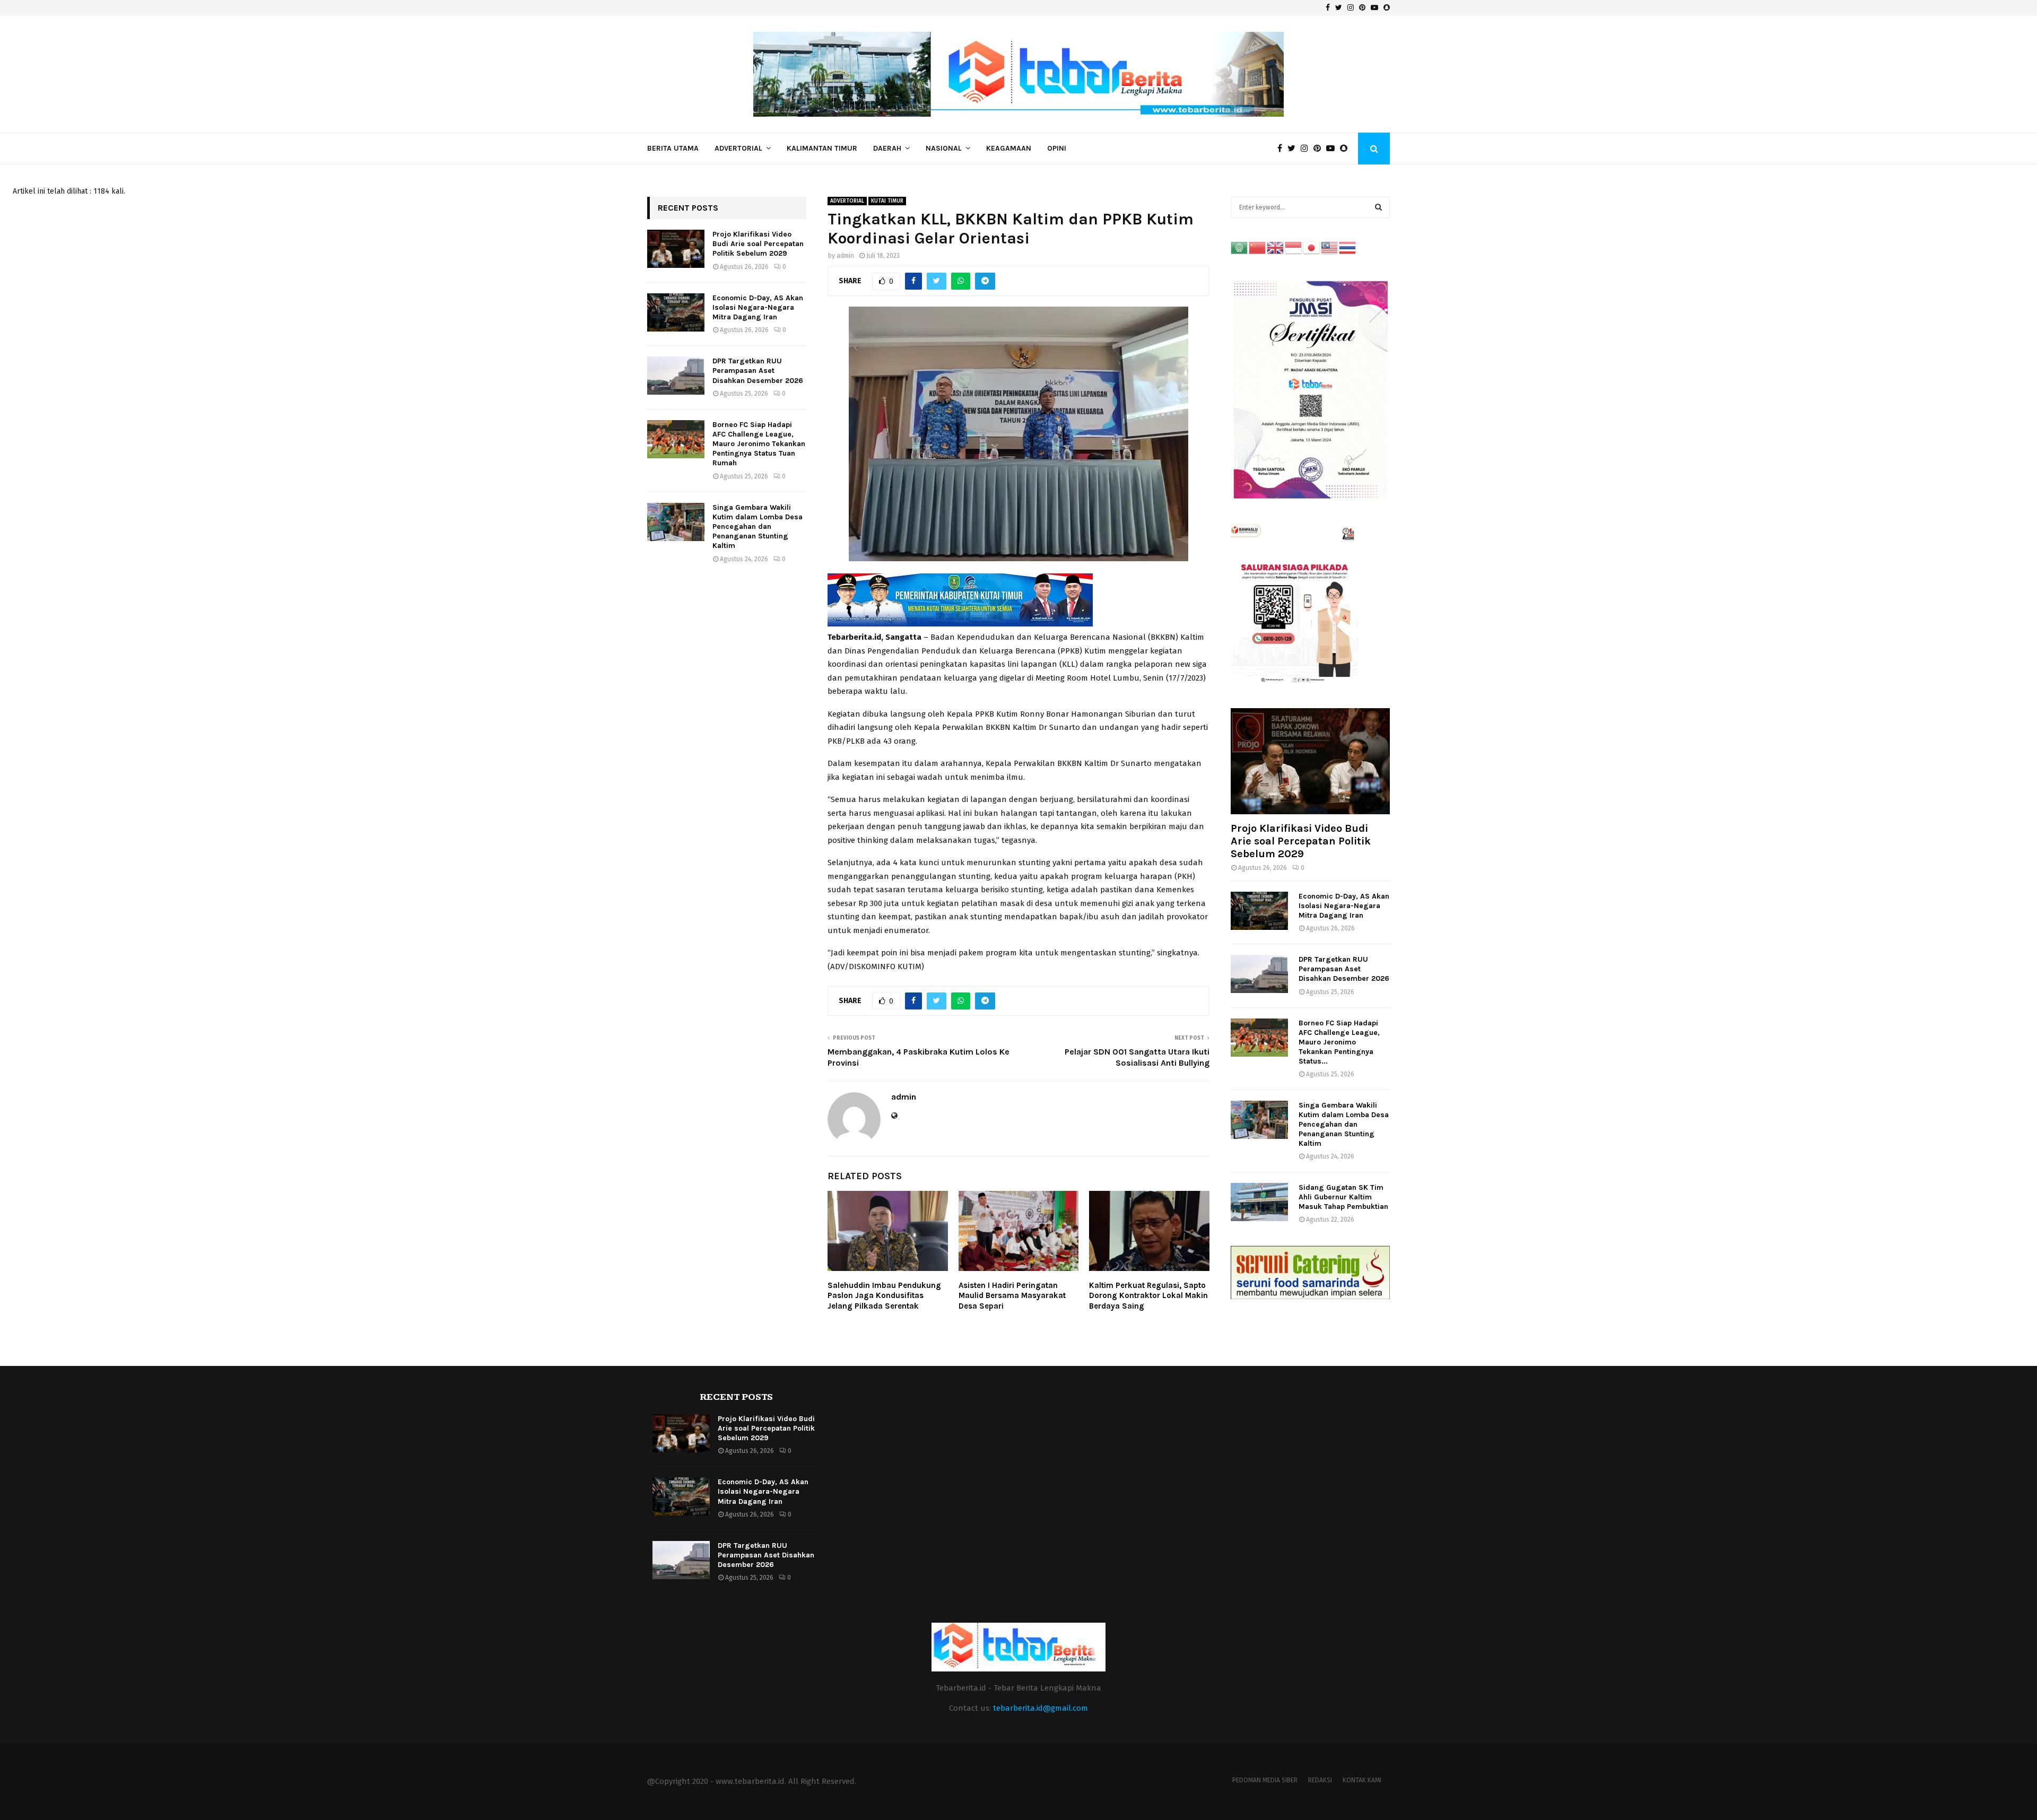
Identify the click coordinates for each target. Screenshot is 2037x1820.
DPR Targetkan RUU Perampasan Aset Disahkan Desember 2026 (758, 371)
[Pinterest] (1320, 149)
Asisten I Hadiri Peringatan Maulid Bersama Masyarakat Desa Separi (1012, 1296)
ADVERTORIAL (738, 148)
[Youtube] (1333, 149)
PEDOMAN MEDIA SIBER (1265, 1780)
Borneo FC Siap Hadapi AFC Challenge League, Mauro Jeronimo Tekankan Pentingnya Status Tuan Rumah (759, 444)
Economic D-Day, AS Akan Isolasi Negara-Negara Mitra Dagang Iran (758, 307)
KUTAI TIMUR (887, 201)
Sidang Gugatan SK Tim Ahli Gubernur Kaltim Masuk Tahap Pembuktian (1343, 1197)
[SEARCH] (1378, 207)
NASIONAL (944, 148)
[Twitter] (1294, 149)
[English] (1276, 247)
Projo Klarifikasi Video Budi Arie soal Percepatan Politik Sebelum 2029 (758, 244)
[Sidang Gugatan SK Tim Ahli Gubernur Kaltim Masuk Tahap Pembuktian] (1259, 1202)
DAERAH (887, 148)
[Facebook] (1282, 149)
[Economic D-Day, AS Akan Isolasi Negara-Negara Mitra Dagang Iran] (676, 312)
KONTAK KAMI (1362, 1780)
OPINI (1057, 148)
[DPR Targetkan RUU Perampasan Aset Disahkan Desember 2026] (676, 376)
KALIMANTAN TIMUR (822, 148)
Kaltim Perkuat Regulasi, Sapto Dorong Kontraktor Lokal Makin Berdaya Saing (1148, 1296)
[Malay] (1330, 247)
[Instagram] (1307, 149)
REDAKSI (1320, 1780)
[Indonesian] (1294, 247)
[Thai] (1348, 247)
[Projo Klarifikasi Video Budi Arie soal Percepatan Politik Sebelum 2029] (676, 249)
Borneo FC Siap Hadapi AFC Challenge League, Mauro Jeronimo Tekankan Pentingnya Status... (1339, 1042)
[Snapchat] (1346, 149)
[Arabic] (1240, 247)
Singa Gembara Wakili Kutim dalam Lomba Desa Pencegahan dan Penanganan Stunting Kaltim (758, 527)
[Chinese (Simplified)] (1258, 247)
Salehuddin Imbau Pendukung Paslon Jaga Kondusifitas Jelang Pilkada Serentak (884, 1296)
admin (845, 256)
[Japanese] (1312, 247)
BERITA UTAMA (673, 148)
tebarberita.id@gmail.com (1041, 1708)
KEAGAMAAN (1009, 148)
